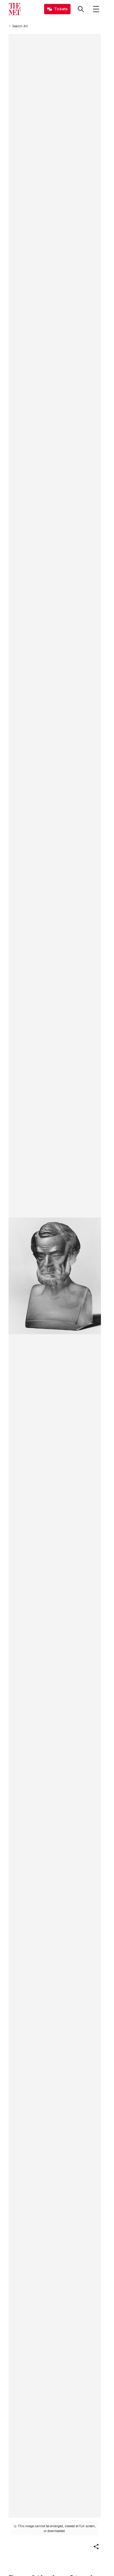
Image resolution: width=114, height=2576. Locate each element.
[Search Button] (81, 9)
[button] (96, 2547)
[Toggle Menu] (96, 9)
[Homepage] (15, 9)
